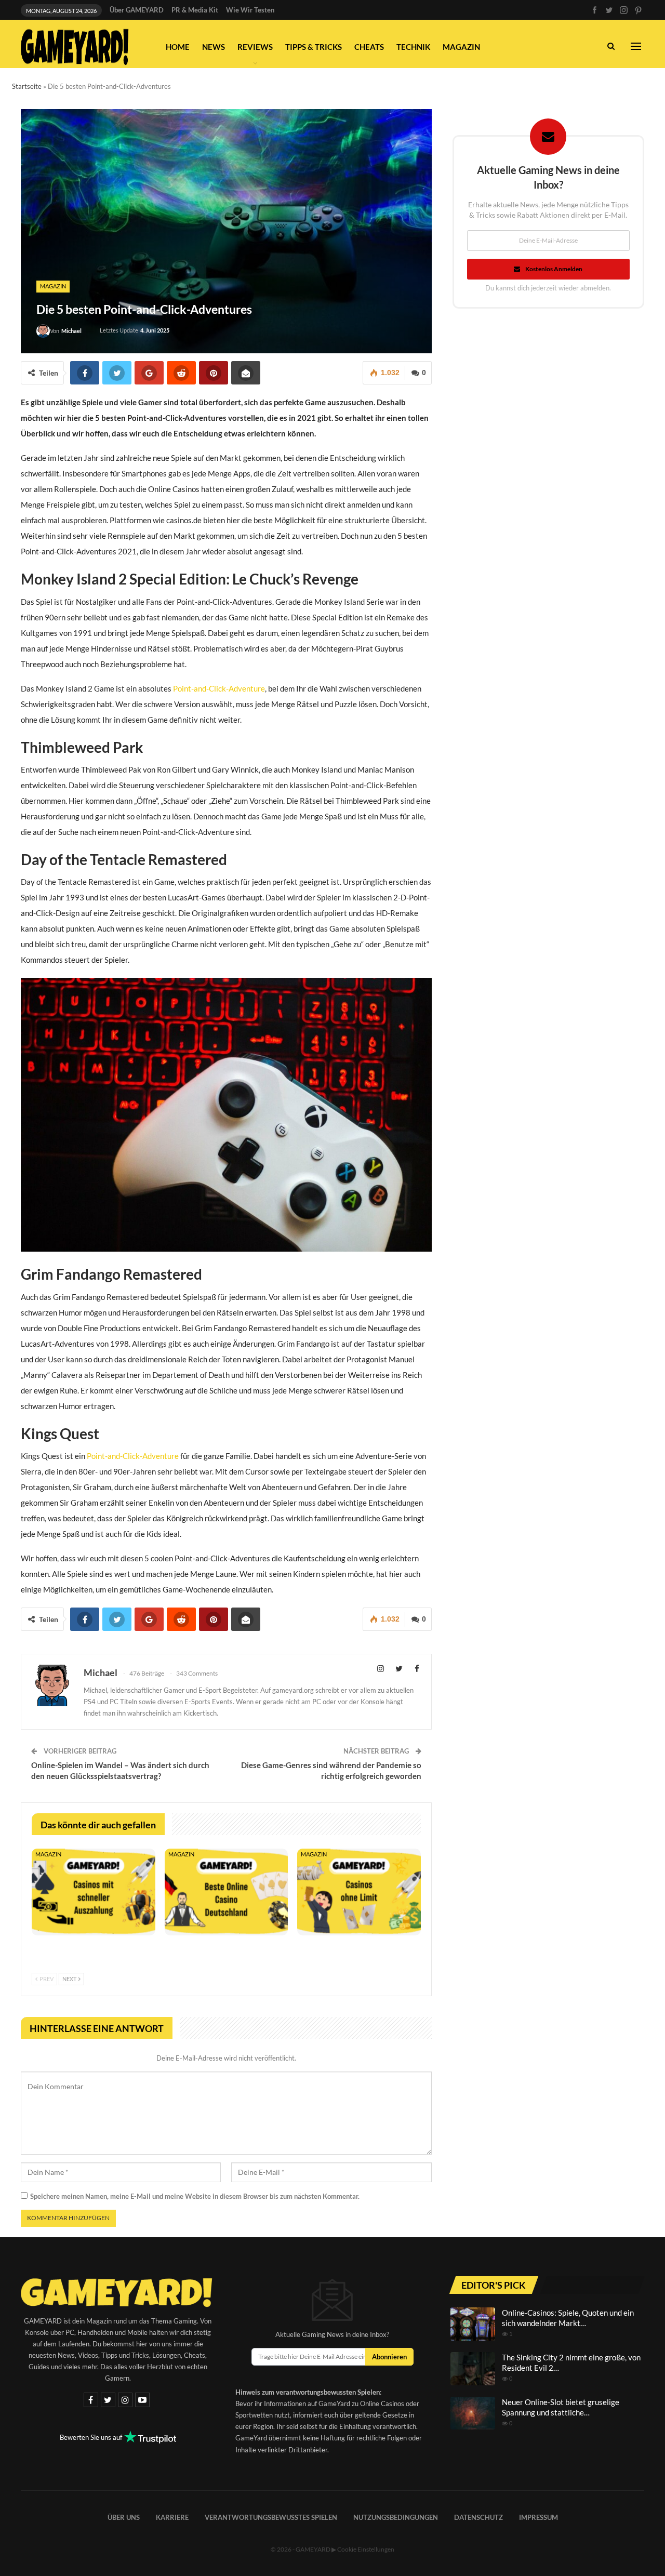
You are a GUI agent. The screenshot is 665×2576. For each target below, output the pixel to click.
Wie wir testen (250, 10)
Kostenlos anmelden (554, 269)
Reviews (255, 47)
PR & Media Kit (195, 10)
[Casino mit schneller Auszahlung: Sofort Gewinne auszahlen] (94, 1892)
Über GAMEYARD (137, 10)
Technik (413, 47)
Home (178, 47)
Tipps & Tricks (314, 47)
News (214, 47)
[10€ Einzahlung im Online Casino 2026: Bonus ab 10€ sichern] (227, 1892)
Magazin (461, 47)
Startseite (27, 86)
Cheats (369, 47)
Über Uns (124, 2517)
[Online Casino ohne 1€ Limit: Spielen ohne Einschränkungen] (359, 1892)
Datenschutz (478, 2517)
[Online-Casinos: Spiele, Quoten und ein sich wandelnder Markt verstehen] (473, 2324)
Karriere (172, 2517)
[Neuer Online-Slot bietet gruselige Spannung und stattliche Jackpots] (473, 2413)
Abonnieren (389, 2357)
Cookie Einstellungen (366, 2549)
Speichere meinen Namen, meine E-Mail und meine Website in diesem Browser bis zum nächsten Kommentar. (195, 2196)
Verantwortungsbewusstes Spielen (271, 2517)
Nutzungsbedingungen (396, 2517)
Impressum (538, 2517)
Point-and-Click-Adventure (219, 688)
